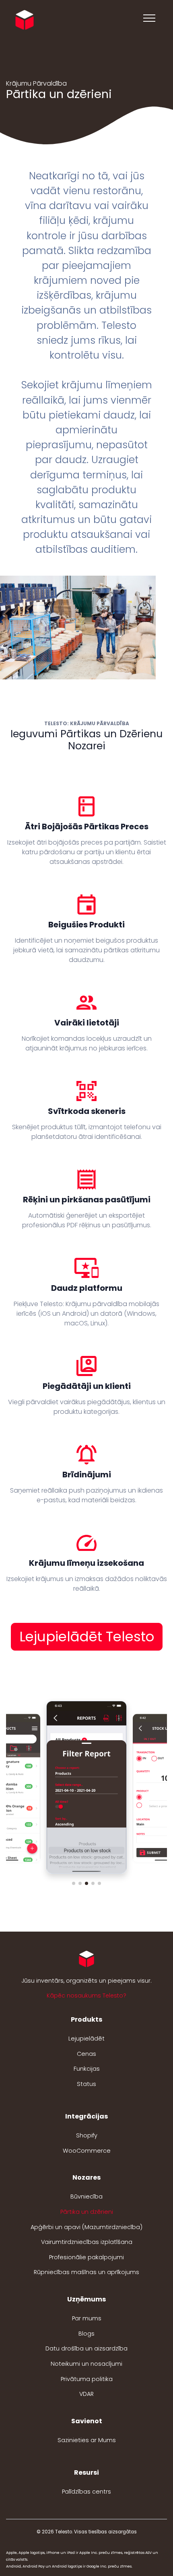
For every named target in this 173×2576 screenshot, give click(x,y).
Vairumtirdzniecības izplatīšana (87, 2242)
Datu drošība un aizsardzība (86, 2348)
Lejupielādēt (86, 2039)
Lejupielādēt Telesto (87, 1637)
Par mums (87, 2318)
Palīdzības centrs (86, 2492)
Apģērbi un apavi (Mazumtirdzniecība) (86, 2227)
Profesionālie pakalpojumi (86, 2257)
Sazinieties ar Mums (87, 2440)
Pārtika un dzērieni (87, 2212)
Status (86, 2084)
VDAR (86, 2394)
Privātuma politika (87, 2379)
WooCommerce (87, 2151)
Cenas (86, 2054)
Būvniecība (86, 2197)
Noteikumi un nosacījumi (86, 2364)
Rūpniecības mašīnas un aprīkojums (86, 2272)
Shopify (87, 2135)
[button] (74, 1883)
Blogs (86, 2334)
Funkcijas (87, 2069)
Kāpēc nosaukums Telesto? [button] (86, 1996)
